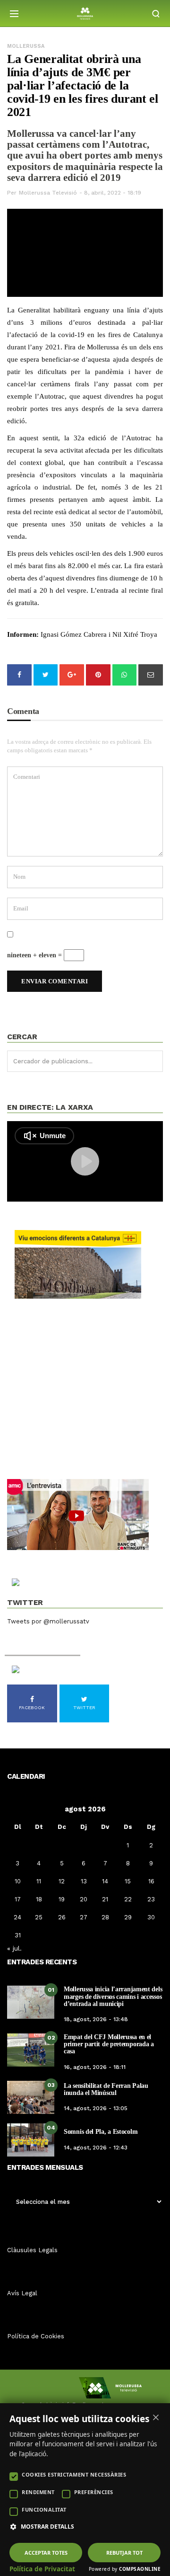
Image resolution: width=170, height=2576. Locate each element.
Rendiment (38, 2492)
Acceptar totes (46, 2553)
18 (39, 1899)
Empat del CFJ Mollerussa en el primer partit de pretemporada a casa (109, 2044)
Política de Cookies (36, 2336)
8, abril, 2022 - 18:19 (113, 193)
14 (105, 1881)
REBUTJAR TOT (124, 2553)
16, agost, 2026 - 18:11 (95, 2067)
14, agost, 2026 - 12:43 (96, 2148)
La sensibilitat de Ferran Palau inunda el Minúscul (106, 2089)
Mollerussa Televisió (48, 193)
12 (62, 1881)
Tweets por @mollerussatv (48, 1621)
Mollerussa (26, 46)
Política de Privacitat (42, 2569)
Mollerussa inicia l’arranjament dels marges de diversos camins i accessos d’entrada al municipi (113, 1997)
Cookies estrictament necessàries (74, 2474)
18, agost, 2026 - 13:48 (96, 2019)
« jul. (14, 1948)
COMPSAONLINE (140, 2569)
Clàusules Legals (32, 2250)
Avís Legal (22, 2293)
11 (39, 1881)
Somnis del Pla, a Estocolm (101, 2132)
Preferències (94, 2492)
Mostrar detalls (47, 2527)
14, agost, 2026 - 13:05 (96, 2108)
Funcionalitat (44, 2509)
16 (151, 1881)
